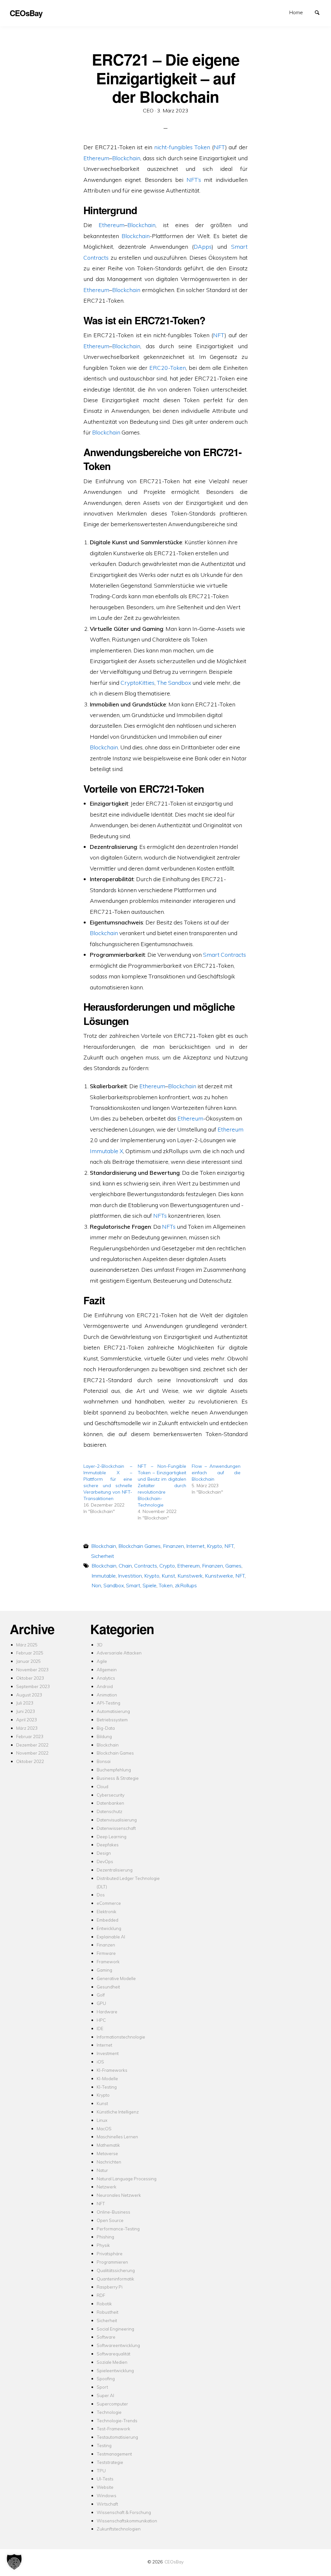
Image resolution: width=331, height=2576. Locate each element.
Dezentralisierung (115, 1870)
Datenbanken (110, 1803)
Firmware (106, 1953)
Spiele (149, 1585)
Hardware (107, 2012)
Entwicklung (109, 1928)
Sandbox (114, 1585)
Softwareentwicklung (118, 2345)
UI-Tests (105, 2479)
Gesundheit (108, 1987)
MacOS (104, 2128)
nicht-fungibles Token (182, 147)
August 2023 (29, 1695)
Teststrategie (110, 2462)
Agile (102, 1661)
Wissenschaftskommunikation (127, 2521)
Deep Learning (112, 1836)
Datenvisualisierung (117, 1820)
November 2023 (32, 1669)
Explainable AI (111, 1937)
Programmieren (112, 2262)
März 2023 (27, 1728)
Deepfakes (108, 1845)
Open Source (110, 2220)
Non (96, 1585)
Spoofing (106, 2378)
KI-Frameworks (112, 2070)
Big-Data (106, 1728)
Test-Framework (113, 2429)
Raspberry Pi (110, 2287)
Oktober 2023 (30, 1678)
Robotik (104, 2304)
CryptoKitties (138, 683)
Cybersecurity (111, 1795)
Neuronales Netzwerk (119, 2195)
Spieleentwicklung (115, 2370)
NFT (219, 147)
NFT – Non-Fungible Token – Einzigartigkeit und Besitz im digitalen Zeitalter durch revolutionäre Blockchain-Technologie (162, 1486)
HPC (101, 2020)
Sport (102, 2387)
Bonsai (104, 1761)
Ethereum (96, 158)
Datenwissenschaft (116, 1828)
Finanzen (173, 1546)
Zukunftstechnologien (119, 2529)
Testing (104, 2445)
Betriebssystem (112, 1720)
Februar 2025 (30, 1653)
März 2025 (27, 1645)
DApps (203, 246)
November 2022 (32, 1753)
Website (105, 2487)
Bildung (104, 1736)
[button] (14, 2562)
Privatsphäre (110, 2253)
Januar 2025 (28, 1661)
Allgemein (107, 1669)
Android (105, 1686)
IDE (100, 2028)
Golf (101, 1995)
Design (104, 1853)
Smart (133, 1585)
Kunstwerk (190, 1576)
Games (233, 1566)
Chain (125, 1566)
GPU (101, 2003)
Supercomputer (112, 2404)
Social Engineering (115, 2329)
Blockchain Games (139, 1546)
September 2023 (33, 1686)
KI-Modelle (107, 2078)
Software (106, 2337)
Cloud (102, 1786)
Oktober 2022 (30, 1761)
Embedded (107, 1920)
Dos (101, 1895)
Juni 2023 (26, 1711)
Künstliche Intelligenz (118, 2112)
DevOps (105, 1861)
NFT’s (194, 180)
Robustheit (107, 2312)
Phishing (105, 2237)
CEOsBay (174, 2562)
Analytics (106, 1678)
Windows (107, 2495)
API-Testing (108, 1703)
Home (296, 12)
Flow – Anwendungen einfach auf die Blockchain (216, 1473)
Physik (103, 2245)
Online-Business (113, 2212)
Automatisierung (113, 1711)
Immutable (104, 1576)
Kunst (168, 1576)
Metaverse (107, 2153)
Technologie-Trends (117, 2420)
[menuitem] (296, 12)
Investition (130, 1576)
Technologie (109, 2412)
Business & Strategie (118, 1778)
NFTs (160, 1215)
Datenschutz (109, 1811)
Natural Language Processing (127, 2179)
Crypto (167, 1566)
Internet (195, 1546)
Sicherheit (103, 1556)
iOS (100, 2062)
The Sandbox (174, 683)
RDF (101, 2295)
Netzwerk (107, 2187)
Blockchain (126, 158)
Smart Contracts (224, 954)
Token (166, 1585)
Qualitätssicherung (116, 2270)
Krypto (214, 1546)
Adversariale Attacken (119, 1653)
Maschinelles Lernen (117, 2137)
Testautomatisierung (117, 2437)
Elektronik (107, 1911)
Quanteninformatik (115, 2279)
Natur (102, 2170)
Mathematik (108, 2145)
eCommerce (109, 1903)
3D (100, 1645)
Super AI (105, 2395)
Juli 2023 (25, 1703)
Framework (108, 1961)
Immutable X (107, 1151)
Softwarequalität (113, 2354)
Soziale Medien (112, 2362)
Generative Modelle (116, 1978)
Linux (102, 2120)
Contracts (146, 1566)
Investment (108, 2053)
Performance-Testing (118, 2229)
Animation (107, 1695)
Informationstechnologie (121, 2037)
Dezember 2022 (32, 1745)
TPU (101, 2471)
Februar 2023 (30, 1736)
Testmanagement (114, 2454)
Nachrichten (109, 2162)
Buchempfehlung (114, 1770)
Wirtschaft (107, 2504)
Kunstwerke (219, 1576)
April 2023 (27, 1720)
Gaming (104, 1970)
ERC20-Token (168, 368)
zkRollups (186, 1585)
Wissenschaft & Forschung (124, 2512)
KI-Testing (107, 2087)
